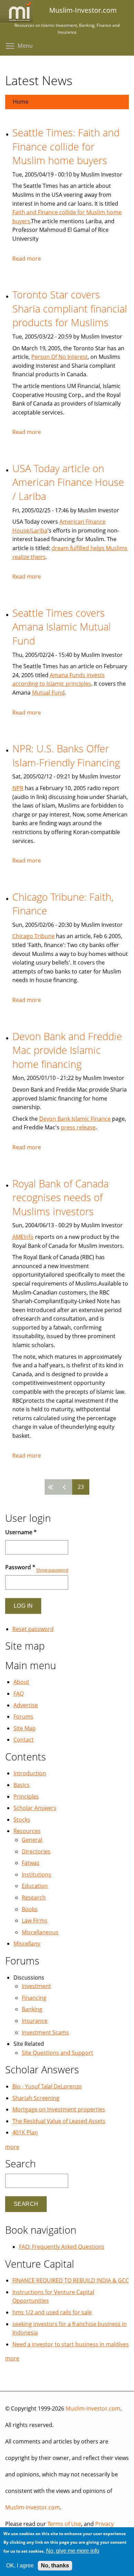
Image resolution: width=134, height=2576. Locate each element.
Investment (36, 1986)
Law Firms (35, 1920)
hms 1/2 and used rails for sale (52, 2312)
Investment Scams (45, 2032)
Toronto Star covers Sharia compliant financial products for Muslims (70, 308)
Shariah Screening (36, 2098)
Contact (24, 1740)
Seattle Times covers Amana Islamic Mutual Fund (62, 627)
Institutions (36, 1874)
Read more (27, 259)
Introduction (30, 1773)
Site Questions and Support (57, 2053)
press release (78, 1127)
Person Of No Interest (59, 357)
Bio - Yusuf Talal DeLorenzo (47, 2086)
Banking (32, 2009)
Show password (52, 1570)
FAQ (19, 1694)
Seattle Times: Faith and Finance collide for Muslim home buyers (66, 146)
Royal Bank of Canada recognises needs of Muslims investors (60, 1197)
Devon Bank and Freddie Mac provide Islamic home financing (67, 1050)
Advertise (26, 1705)
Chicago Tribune (33, 936)
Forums (23, 1717)
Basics (21, 1785)
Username (21, 1532)
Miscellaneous (40, 1932)
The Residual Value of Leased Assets (59, 2121)
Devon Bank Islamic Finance (75, 1119)
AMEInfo (23, 1237)
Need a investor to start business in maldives (71, 2344)
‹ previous (65, 1487)
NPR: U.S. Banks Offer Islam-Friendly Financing (66, 755)
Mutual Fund (48, 693)
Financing (34, 1998)
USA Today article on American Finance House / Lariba (68, 482)
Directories (36, 1851)
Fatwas (31, 1863)
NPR (18, 788)
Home (21, 102)
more (12, 2147)
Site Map (25, 1728)
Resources (27, 1831)
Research (34, 1897)
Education (35, 1886)
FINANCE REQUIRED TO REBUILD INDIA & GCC (71, 2280)
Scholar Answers (35, 1808)
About (21, 1682)
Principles (26, 1797)
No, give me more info (73, 2551)
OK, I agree (20, 2566)
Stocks (22, 1820)
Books (30, 1909)
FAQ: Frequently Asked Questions (62, 2247)
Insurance (35, 2021)
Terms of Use (64, 2524)
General (32, 1840)
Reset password (33, 1629)
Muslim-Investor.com (93, 2408)
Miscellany (27, 1944)
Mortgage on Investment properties (59, 2109)
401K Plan (25, 2132)
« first (52, 1487)
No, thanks (55, 2566)
